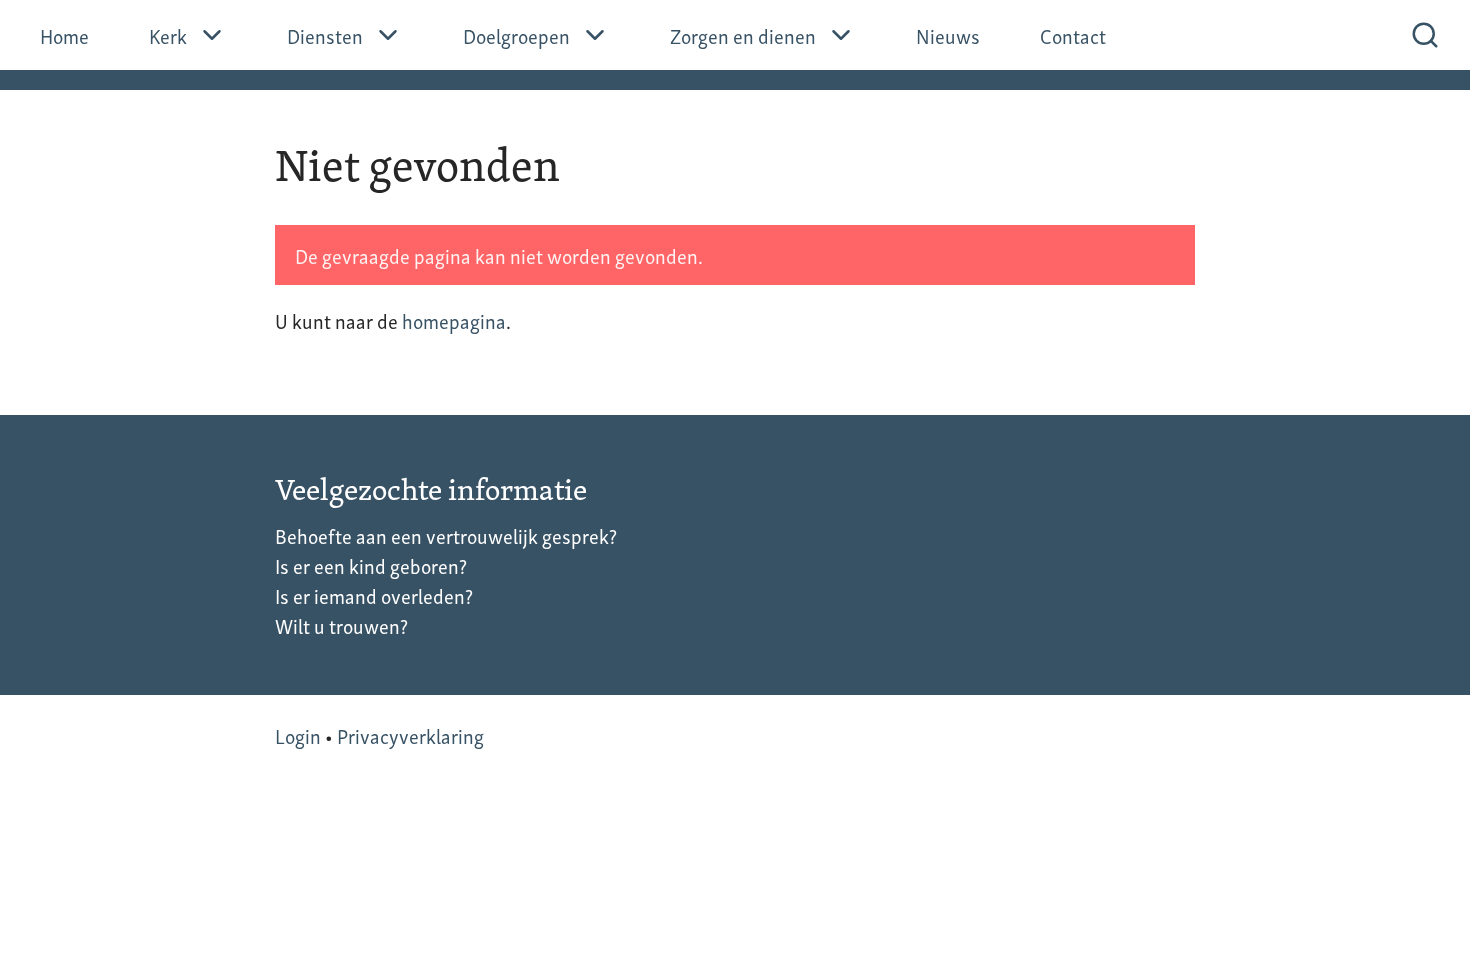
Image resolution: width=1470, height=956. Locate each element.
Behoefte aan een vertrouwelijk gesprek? (446, 535)
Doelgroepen (516, 35)
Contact (1073, 35)
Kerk (168, 35)
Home (64, 35)
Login (298, 735)
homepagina (454, 320)
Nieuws (948, 35)
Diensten (325, 35)
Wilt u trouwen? (341, 625)
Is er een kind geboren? (371, 565)
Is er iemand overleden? (374, 595)
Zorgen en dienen (743, 35)
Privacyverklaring (410, 735)
